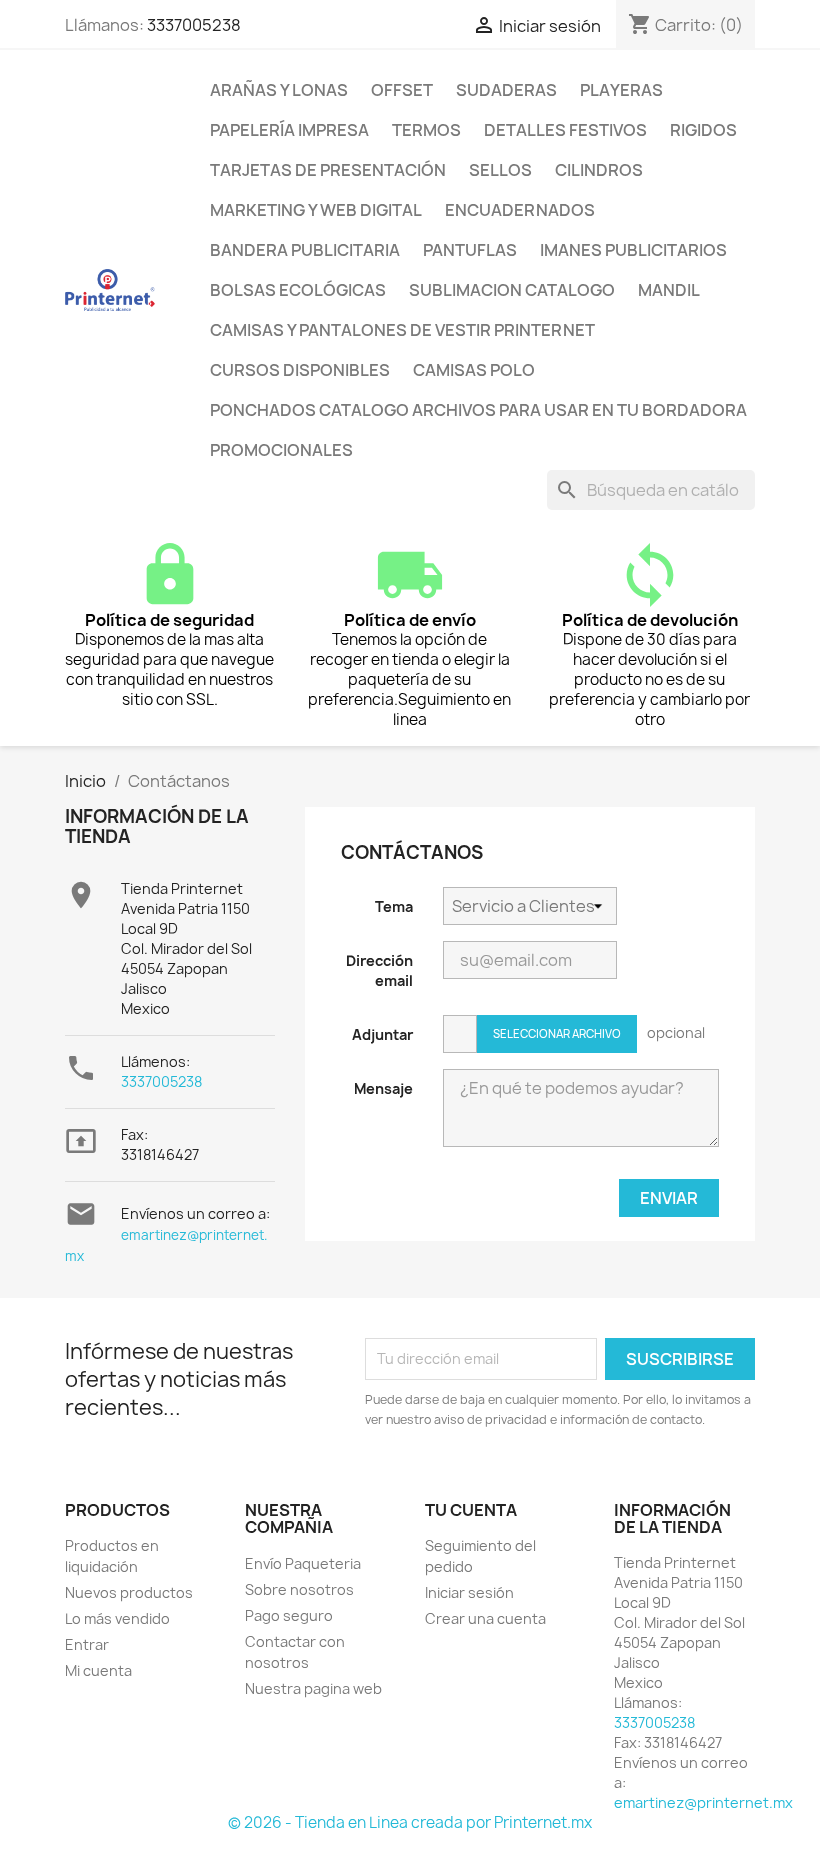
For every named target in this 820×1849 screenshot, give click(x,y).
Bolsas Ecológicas (298, 290)
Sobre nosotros (299, 1589)
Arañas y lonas (279, 90)
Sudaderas (506, 90)
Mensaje (383, 1088)
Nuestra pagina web (313, 1688)
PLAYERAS (621, 90)
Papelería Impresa (289, 130)
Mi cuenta (98, 1670)
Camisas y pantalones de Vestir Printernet (402, 330)
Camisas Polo (474, 370)
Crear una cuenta (485, 1618)
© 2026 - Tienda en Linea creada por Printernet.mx (410, 1822)
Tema (394, 906)
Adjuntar (382, 1034)
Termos (426, 130)
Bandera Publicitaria (305, 250)
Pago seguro (289, 1615)
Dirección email (379, 970)
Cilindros (599, 170)
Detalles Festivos (565, 130)
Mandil (669, 290)
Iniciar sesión (469, 1592)
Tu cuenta (471, 1510)
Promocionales (281, 450)
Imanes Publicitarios (633, 250)
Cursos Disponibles (300, 370)
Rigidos (703, 130)
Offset (402, 90)
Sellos (500, 170)
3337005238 (194, 25)
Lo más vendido (117, 1618)
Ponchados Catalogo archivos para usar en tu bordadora (478, 410)
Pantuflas (470, 250)
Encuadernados (520, 210)
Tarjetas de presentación (328, 170)
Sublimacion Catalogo (512, 290)
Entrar (87, 1644)
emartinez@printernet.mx (703, 1802)
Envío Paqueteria (303, 1563)
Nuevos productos (129, 1592)
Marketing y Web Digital (316, 210)
